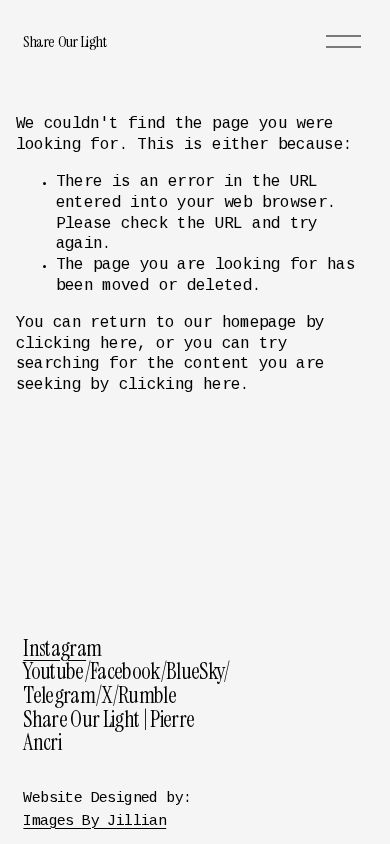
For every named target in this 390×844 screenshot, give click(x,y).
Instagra (54, 649)
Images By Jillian (94, 822)
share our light (64, 41)
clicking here (77, 344)
